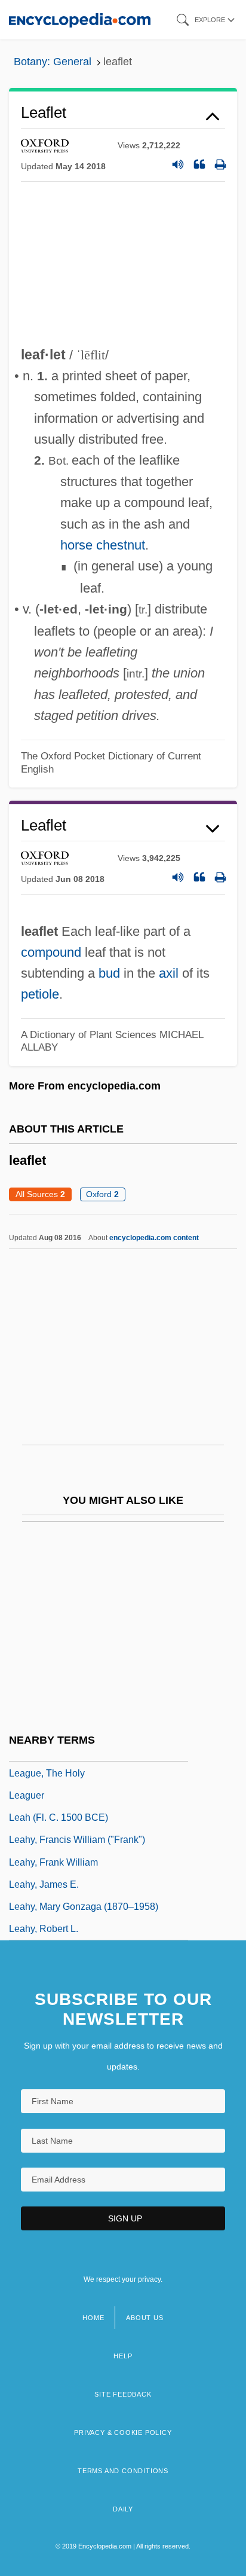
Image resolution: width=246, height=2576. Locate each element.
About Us (144, 2318)
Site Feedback (123, 2394)
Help (123, 2356)
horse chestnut (103, 545)
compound (51, 952)
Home (93, 2318)
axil (169, 973)
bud (109, 973)
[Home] (80, 19)
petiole (40, 994)
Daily (123, 2509)
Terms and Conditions (123, 2471)
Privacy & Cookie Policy (123, 2432)
